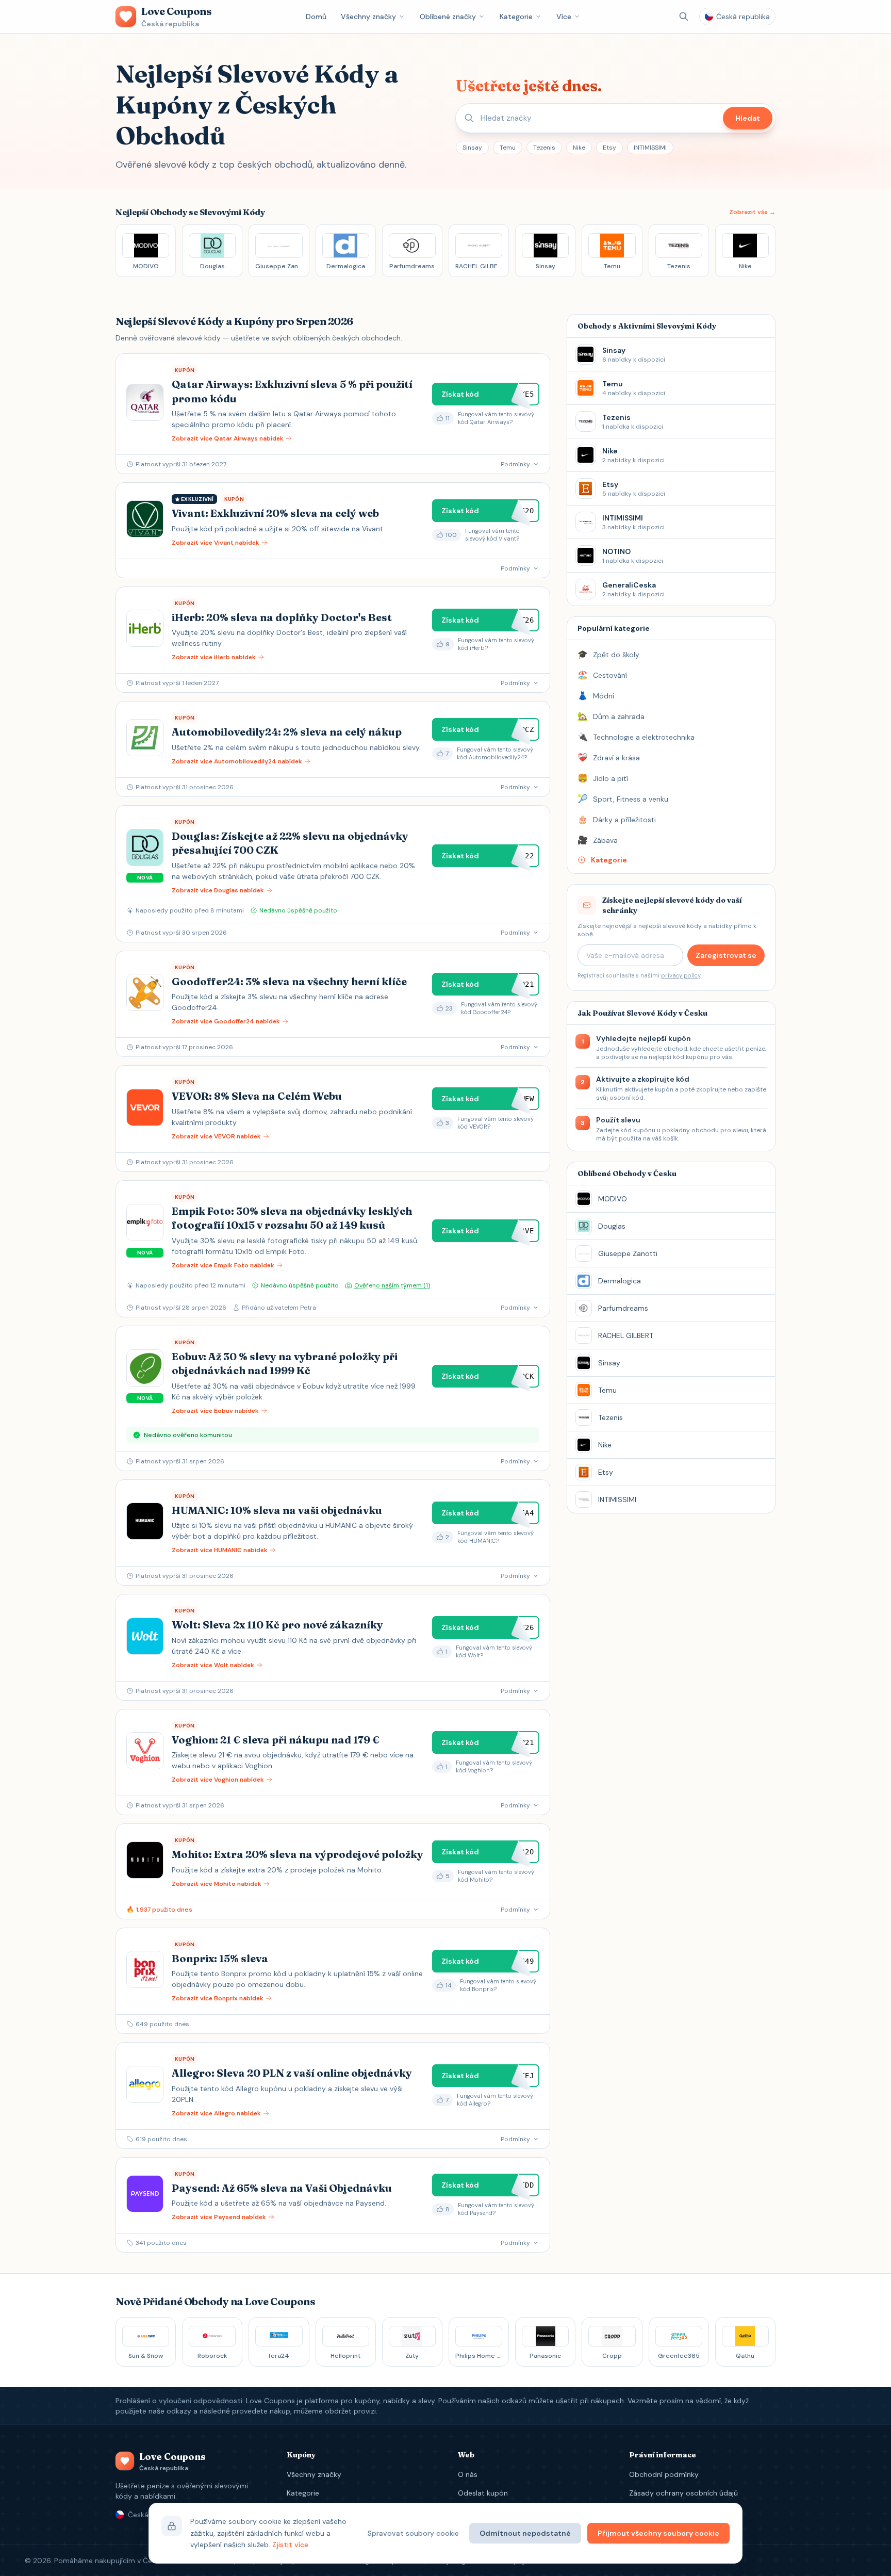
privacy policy (681, 975)
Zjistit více (290, 2545)
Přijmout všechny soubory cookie (658, 2533)
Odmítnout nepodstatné (525, 2533)
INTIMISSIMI (650, 148)
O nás (468, 2474)
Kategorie (516, 17)
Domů (316, 17)
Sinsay (472, 148)
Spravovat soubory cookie (413, 2533)
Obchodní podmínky (664, 2474)
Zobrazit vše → (752, 212)
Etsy (609, 148)
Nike (579, 148)
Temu (508, 148)
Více (564, 17)
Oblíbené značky (448, 17)
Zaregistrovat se (726, 955)
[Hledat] (684, 17)
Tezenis (544, 148)
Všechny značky (368, 17)
